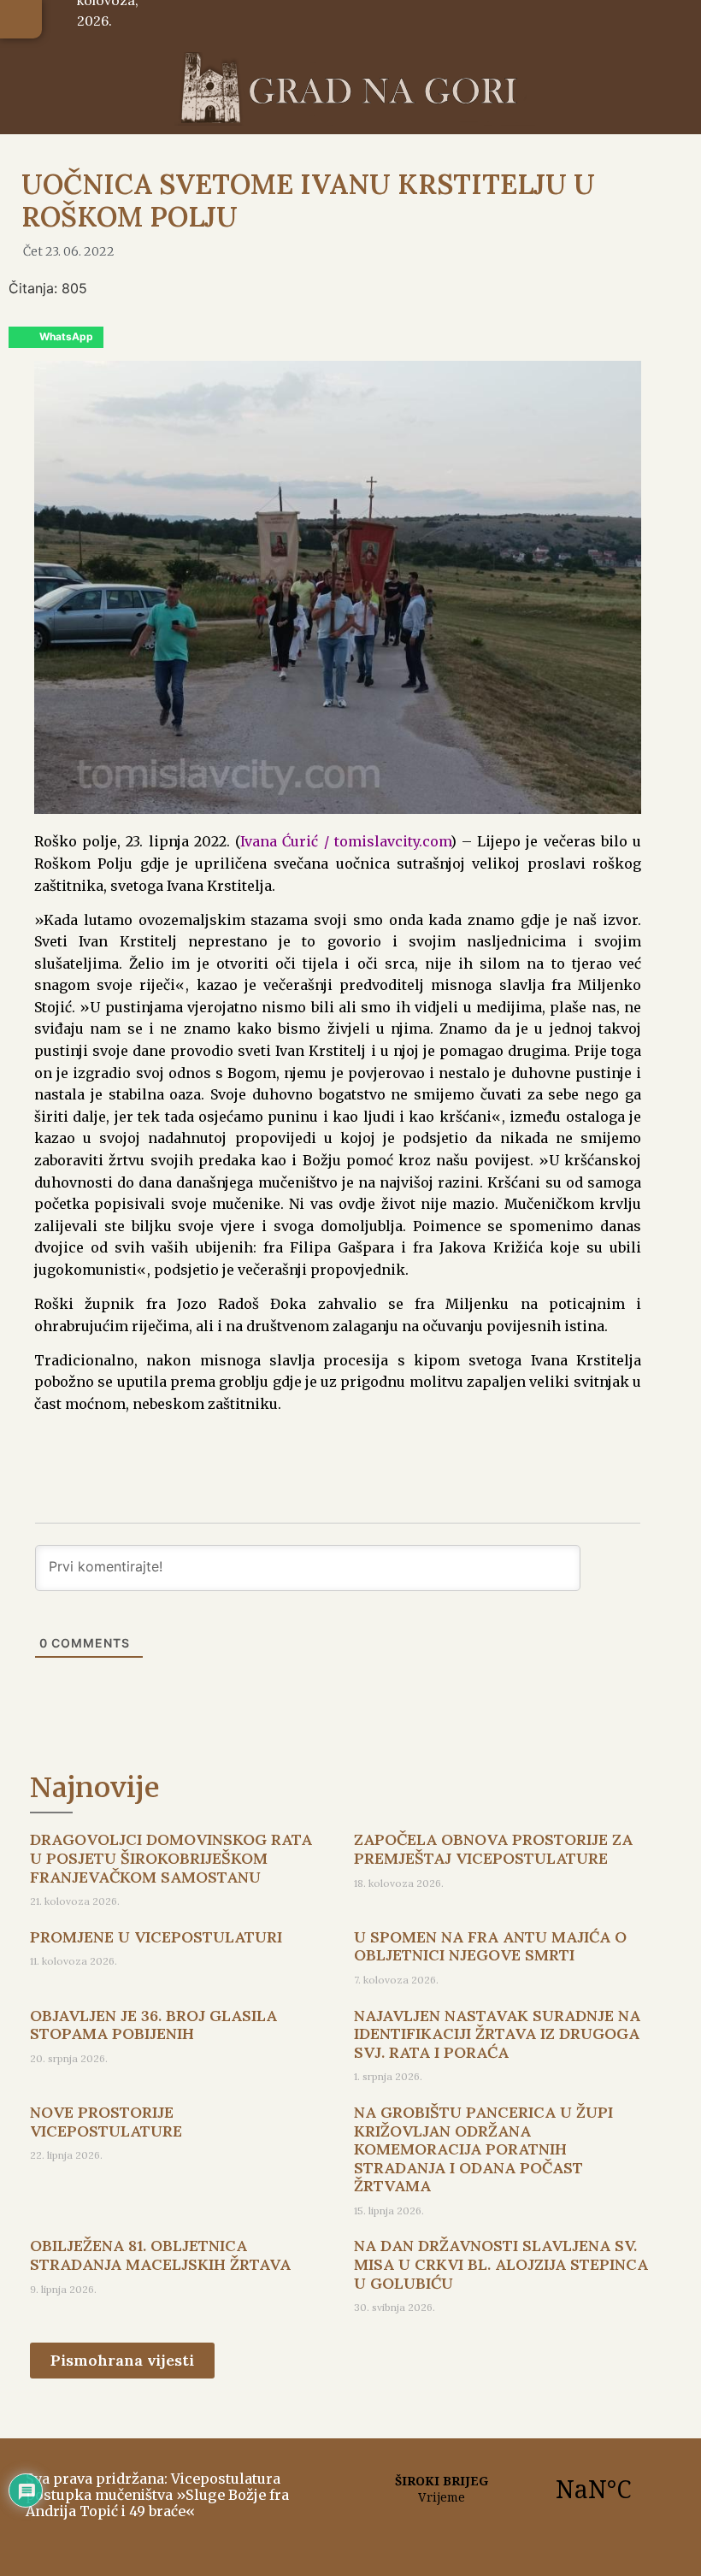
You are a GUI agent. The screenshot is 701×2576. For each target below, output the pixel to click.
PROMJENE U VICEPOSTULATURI (156, 1937)
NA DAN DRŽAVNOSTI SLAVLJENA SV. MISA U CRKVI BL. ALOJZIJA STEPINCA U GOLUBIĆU (501, 2264)
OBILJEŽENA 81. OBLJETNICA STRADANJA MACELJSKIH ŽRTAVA (160, 2255)
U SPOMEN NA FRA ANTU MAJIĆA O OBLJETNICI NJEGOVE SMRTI (490, 1946)
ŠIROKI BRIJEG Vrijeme (517, 2489)
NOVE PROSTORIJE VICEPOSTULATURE (106, 2122)
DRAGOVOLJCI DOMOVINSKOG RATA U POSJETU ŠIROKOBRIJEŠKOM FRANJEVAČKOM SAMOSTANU (171, 1858)
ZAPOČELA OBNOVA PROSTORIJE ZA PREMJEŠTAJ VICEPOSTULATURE (493, 1849)
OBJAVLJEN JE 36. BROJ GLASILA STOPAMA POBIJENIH (153, 2025)
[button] (21, 19)
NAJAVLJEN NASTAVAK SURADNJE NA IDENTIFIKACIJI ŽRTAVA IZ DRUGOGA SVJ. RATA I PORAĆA (497, 2034)
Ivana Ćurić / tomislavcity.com (345, 841)
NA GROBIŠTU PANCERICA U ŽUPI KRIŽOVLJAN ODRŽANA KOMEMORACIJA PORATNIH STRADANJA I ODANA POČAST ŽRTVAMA (483, 2149)
